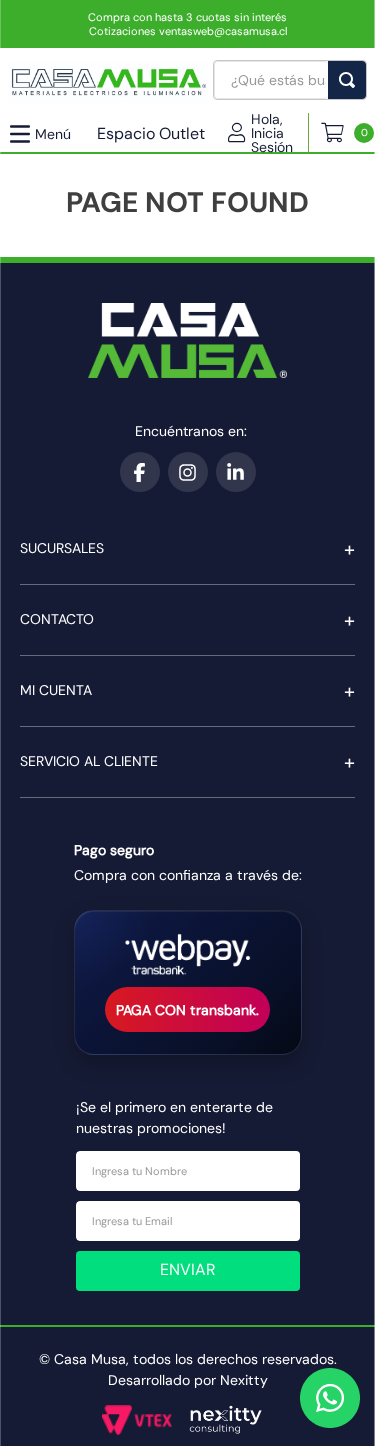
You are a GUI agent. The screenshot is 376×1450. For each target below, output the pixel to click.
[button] (268, 133)
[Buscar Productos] (351, 80)
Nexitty (244, 1380)
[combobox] (290, 80)
